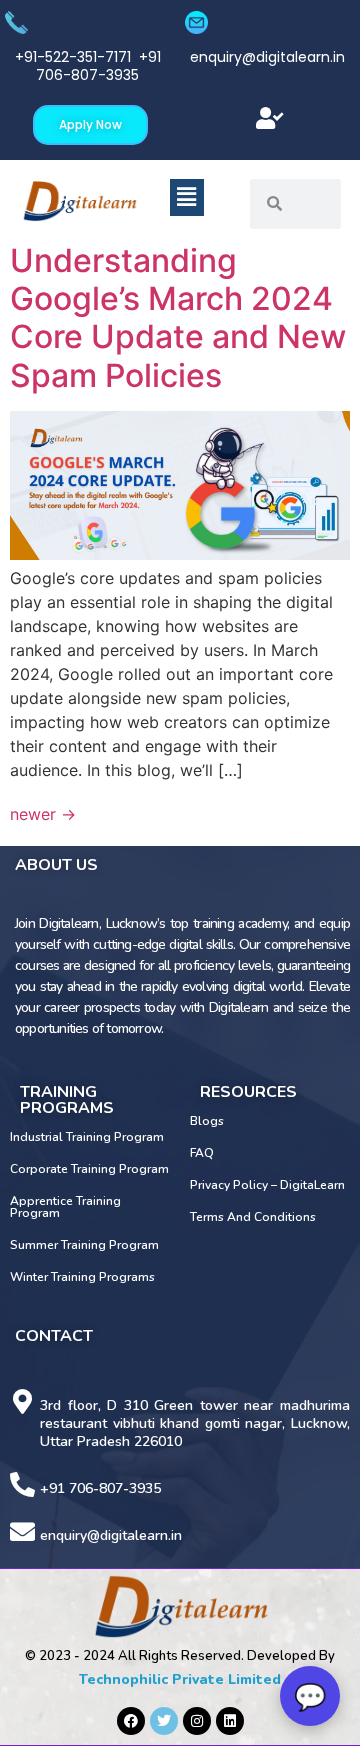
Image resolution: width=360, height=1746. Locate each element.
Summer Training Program (84, 1245)
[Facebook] (131, 1721)
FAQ (202, 1153)
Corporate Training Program (89, 1169)
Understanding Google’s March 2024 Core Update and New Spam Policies (178, 318)
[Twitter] (164, 1721)
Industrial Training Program (87, 1137)
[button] (269, 118)
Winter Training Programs (82, 1277)
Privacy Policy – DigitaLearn (267, 1185)
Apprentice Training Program (65, 1207)
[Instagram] (197, 1721)
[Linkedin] (230, 1721)
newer (43, 814)
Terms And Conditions (253, 1217)
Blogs (207, 1121)
